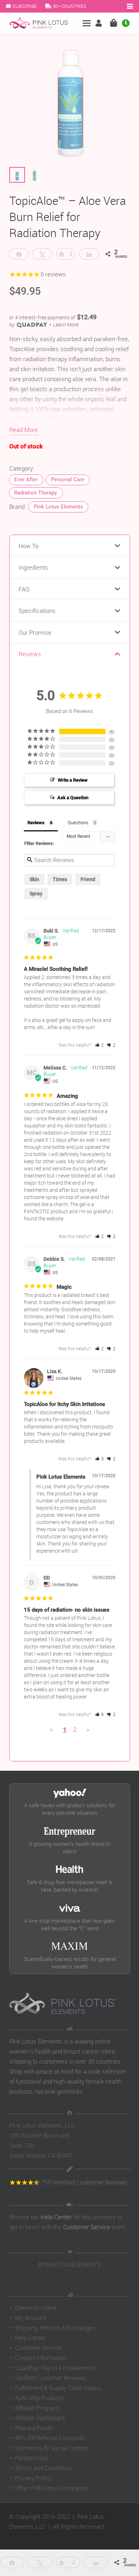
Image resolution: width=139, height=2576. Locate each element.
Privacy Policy (33, 2478)
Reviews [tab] (36, 823)
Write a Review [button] (73, 780)
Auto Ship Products (40, 2398)
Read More (24, 430)
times (60, 879)
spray (36, 894)
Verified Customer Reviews (51, 2378)
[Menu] (87, 23)
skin (34, 879)
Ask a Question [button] (73, 798)
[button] (100, 1045)
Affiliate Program (37, 2408)
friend (88, 879)
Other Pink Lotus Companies (52, 2488)
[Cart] (113, 23)
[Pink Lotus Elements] (39, 23)
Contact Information (41, 2358)
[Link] (100, 23)
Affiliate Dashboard (40, 2418)
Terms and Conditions (44, 2468)
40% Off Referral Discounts (50, 2438)
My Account (30, 2318)
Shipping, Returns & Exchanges (55, 2328)
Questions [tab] (78, 822)
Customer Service (87, 2227)
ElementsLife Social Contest (52, 2448)
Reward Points (34, 2428)
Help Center (56, 2217)
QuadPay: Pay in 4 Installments (55, 2368)
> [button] (88, 1729)
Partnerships (32, 2458)
